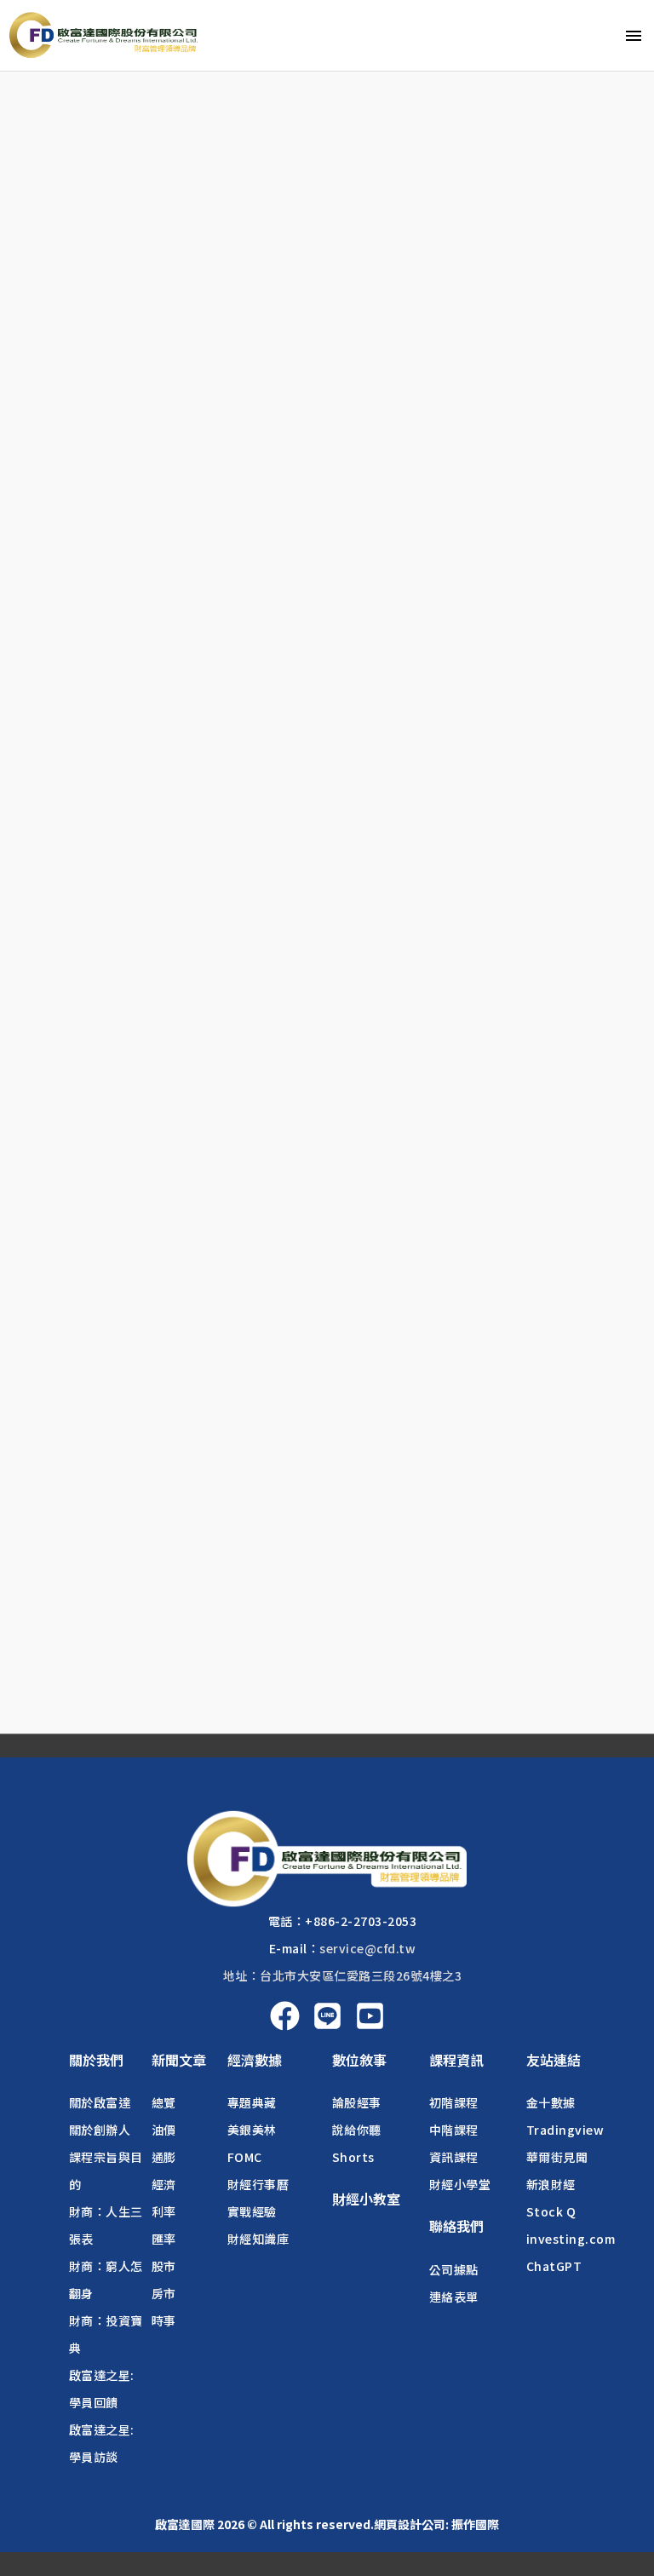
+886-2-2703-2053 (361, 1921)
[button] (96, 2060)
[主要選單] (634, 35)
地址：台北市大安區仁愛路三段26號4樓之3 (343, 1975)
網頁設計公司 (410, 2524)
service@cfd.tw (367, 1948)
